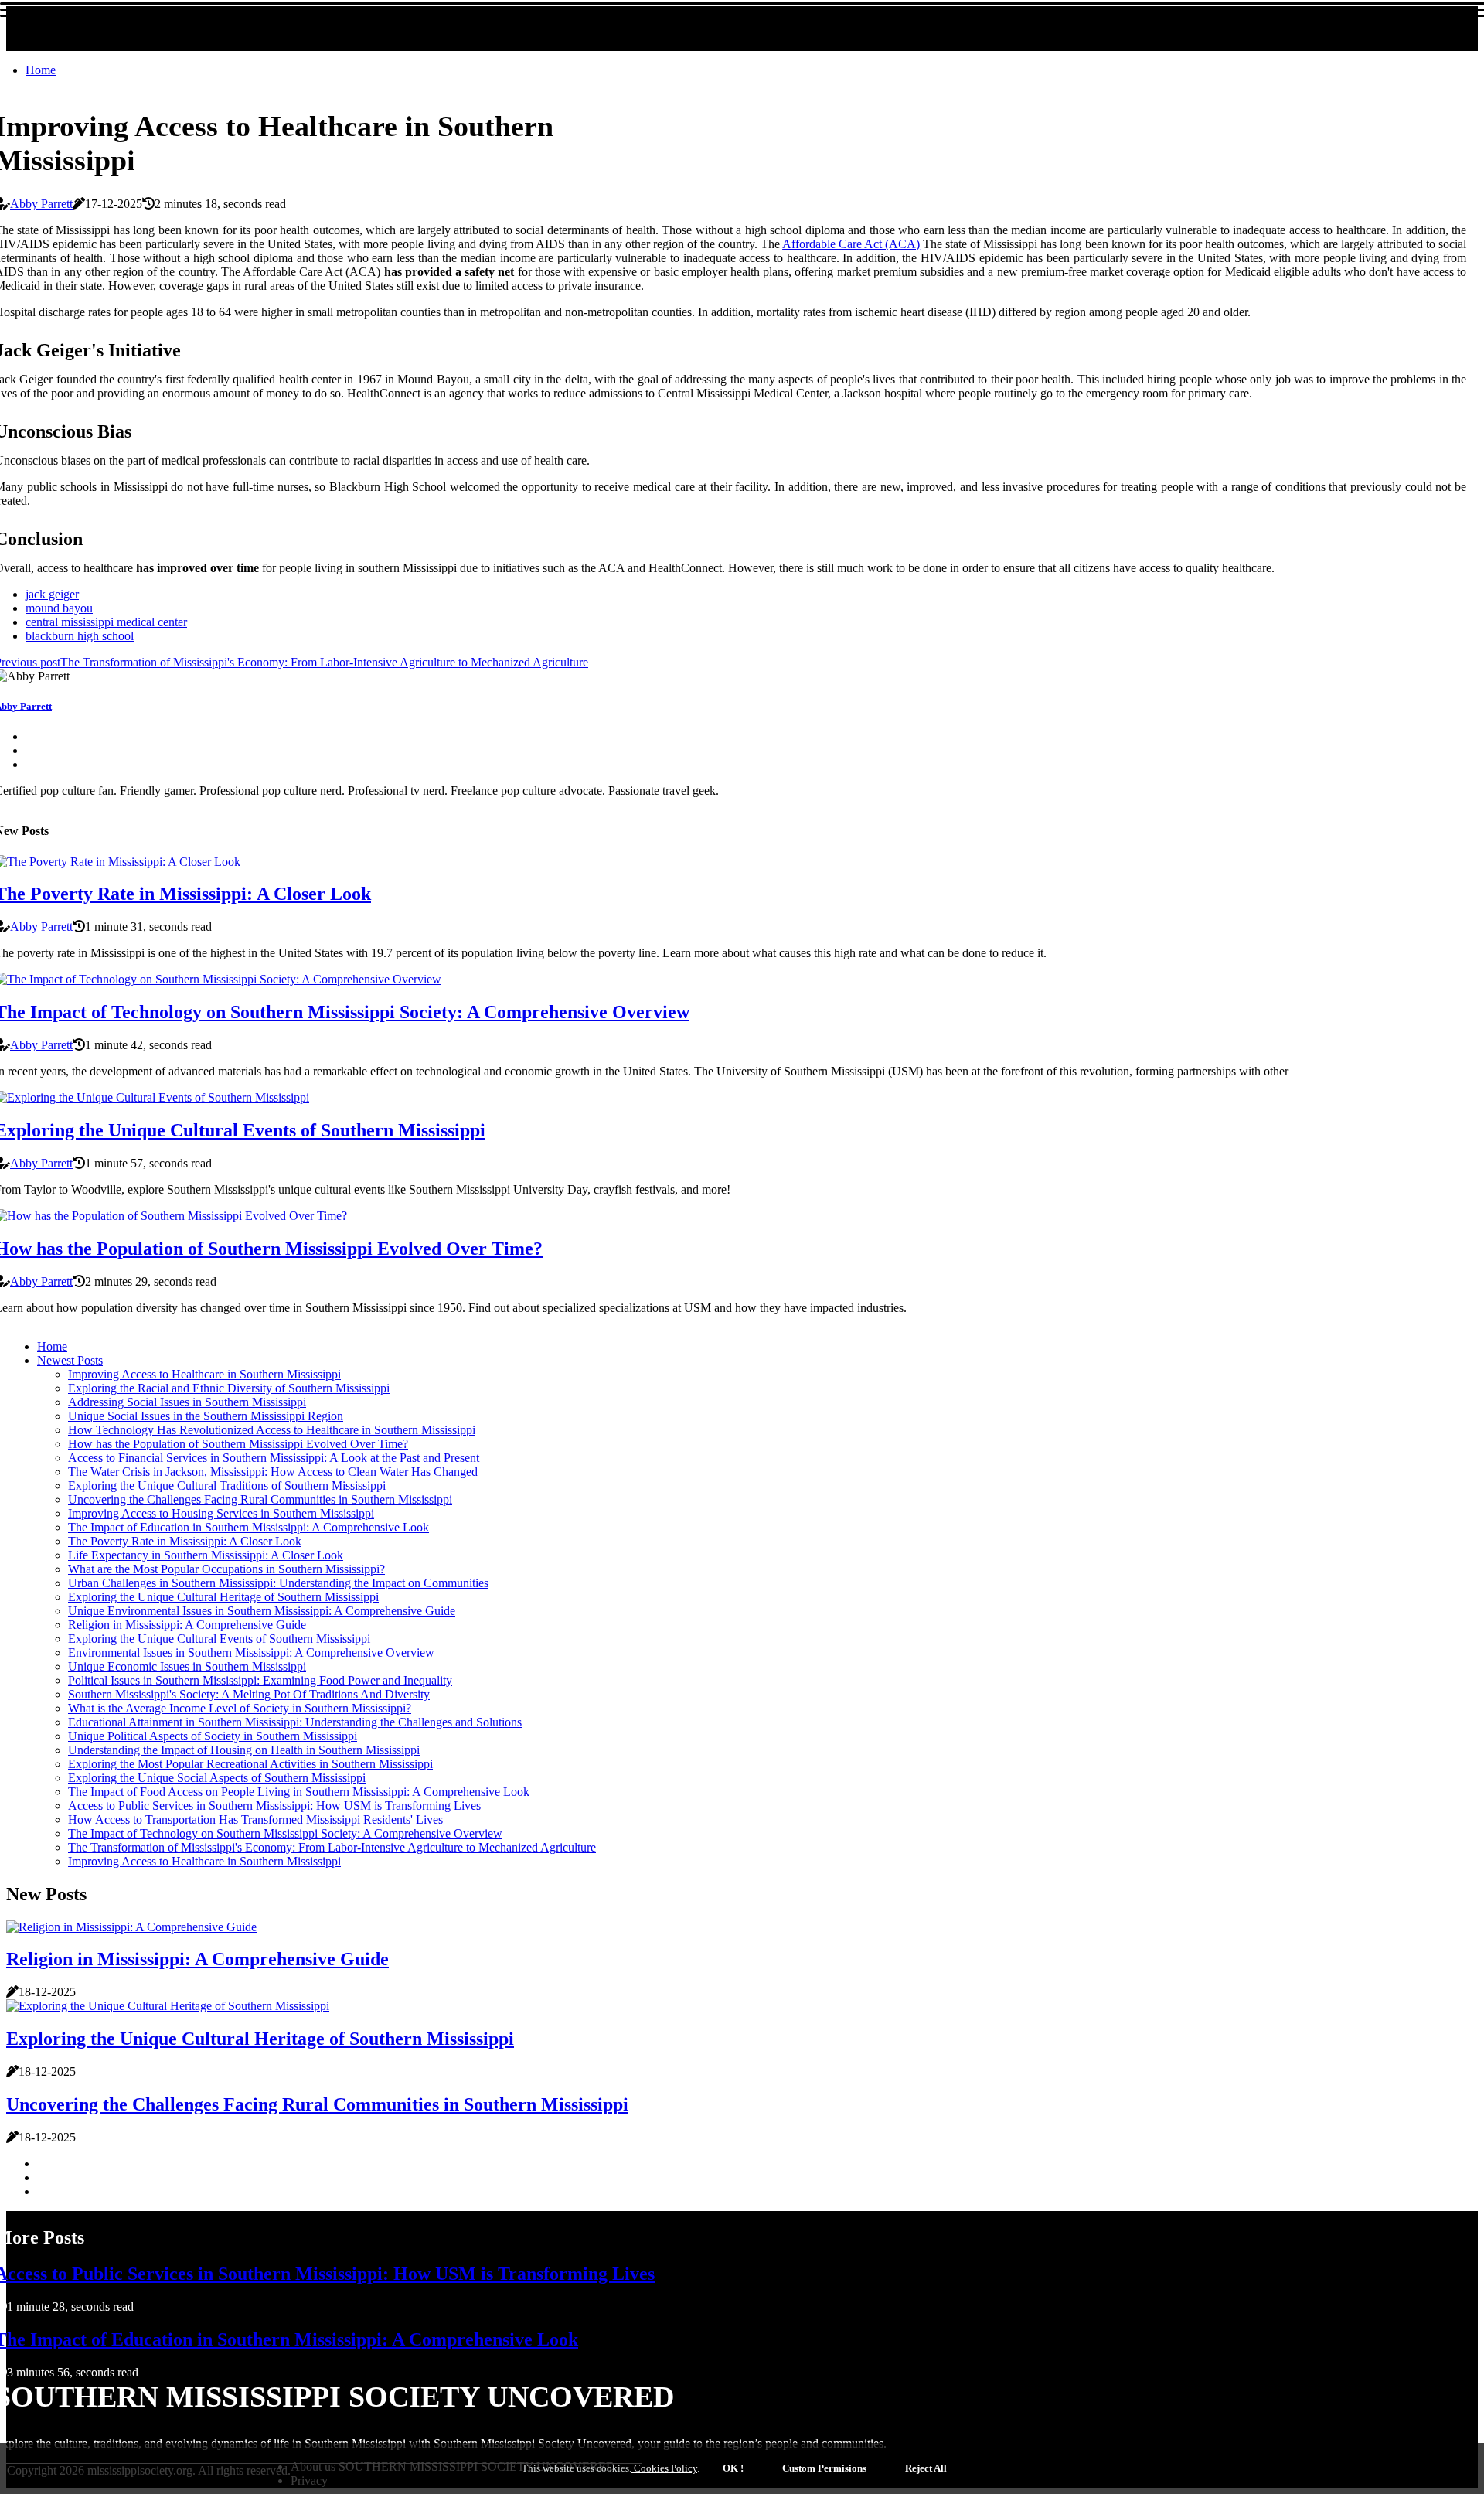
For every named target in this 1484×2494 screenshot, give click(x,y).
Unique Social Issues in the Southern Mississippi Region (206, 1416)
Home (41, 70)
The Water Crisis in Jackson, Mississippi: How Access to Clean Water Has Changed (273, 1472)
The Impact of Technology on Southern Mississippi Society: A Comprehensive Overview (285, 1833)
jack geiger (52, 594)
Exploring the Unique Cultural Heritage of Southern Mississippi (223, 1597)
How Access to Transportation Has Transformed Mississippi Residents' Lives (255, 1819)
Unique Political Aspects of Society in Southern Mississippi (213, 1736)
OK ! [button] (733, 2468)
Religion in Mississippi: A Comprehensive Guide (187, 1625)
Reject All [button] (926, 2468)
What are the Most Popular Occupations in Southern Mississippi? (226, 1569)
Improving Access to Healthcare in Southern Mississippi (204, 1374)
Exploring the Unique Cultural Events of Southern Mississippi (219, 1639)
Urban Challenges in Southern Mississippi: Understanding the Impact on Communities (278, 1583)
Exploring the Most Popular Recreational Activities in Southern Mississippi (250, 1764)
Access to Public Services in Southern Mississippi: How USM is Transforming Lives (274, 1806)
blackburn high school (80, 636)
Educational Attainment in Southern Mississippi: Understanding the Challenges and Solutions (295, 1722)
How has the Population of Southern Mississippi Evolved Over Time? (238, 1444)
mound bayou (59, 608)
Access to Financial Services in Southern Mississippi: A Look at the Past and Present (274, 1458)
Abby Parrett (41, 204)
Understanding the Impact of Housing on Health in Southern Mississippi (244, 1750)
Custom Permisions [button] (824, 2468)
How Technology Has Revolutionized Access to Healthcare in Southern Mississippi (272, 1430)
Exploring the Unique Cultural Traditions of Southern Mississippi (227, 1485)
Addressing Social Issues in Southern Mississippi (187, 1402)
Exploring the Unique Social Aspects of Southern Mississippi (217, 1778)
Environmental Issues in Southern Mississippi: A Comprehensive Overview (251, 1652)
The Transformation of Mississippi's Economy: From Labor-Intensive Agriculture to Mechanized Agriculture (332, 1847)
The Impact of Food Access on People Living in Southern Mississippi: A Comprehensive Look (299, 1792)
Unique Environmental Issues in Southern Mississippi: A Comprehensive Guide (262, 1611)
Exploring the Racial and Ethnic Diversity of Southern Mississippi (229, 1388)
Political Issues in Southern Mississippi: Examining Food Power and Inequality (260, 1680)
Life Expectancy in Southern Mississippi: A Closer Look (206, 1555)
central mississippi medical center (106, 622)
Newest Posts (70, 1360)
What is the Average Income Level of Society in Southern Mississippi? (240, 1708)
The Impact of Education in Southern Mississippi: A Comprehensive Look (248, 1527)
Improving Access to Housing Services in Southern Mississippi (221, 1513)
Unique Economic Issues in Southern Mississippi (187, 1666)
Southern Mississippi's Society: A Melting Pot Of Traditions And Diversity (249, 1694)
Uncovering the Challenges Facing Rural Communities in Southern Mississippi (260, 1499)
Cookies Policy (664, 2468)
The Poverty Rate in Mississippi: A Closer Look (185, 1541)
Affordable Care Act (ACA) (851, 244)
